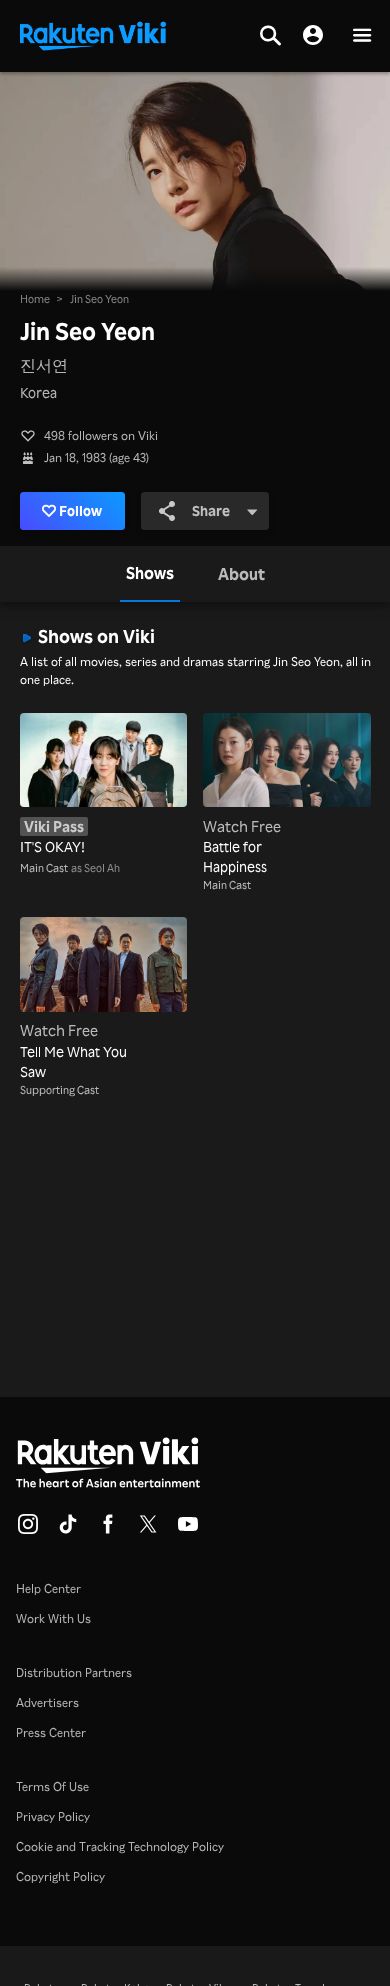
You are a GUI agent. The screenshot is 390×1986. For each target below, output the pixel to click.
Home (35, 299)
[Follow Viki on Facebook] (108, 1530)
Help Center (48, 1588)
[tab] (150, 574)
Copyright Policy (60, 1876)
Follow (80, 510)
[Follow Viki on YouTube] (188, 1530)
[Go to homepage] (93, 34)
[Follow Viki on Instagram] (28, 1530)
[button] (362, 36)
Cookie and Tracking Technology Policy (120, 1846)
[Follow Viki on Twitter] (148, 1530)
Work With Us (53, 1618)
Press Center (51, 1732)
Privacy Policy (53, 1816)
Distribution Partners (74, 1672)
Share (211, 510)
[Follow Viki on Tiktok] (68, 1530)
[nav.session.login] (313, 36)
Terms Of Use (52, 1786)
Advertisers (47, 1702)
